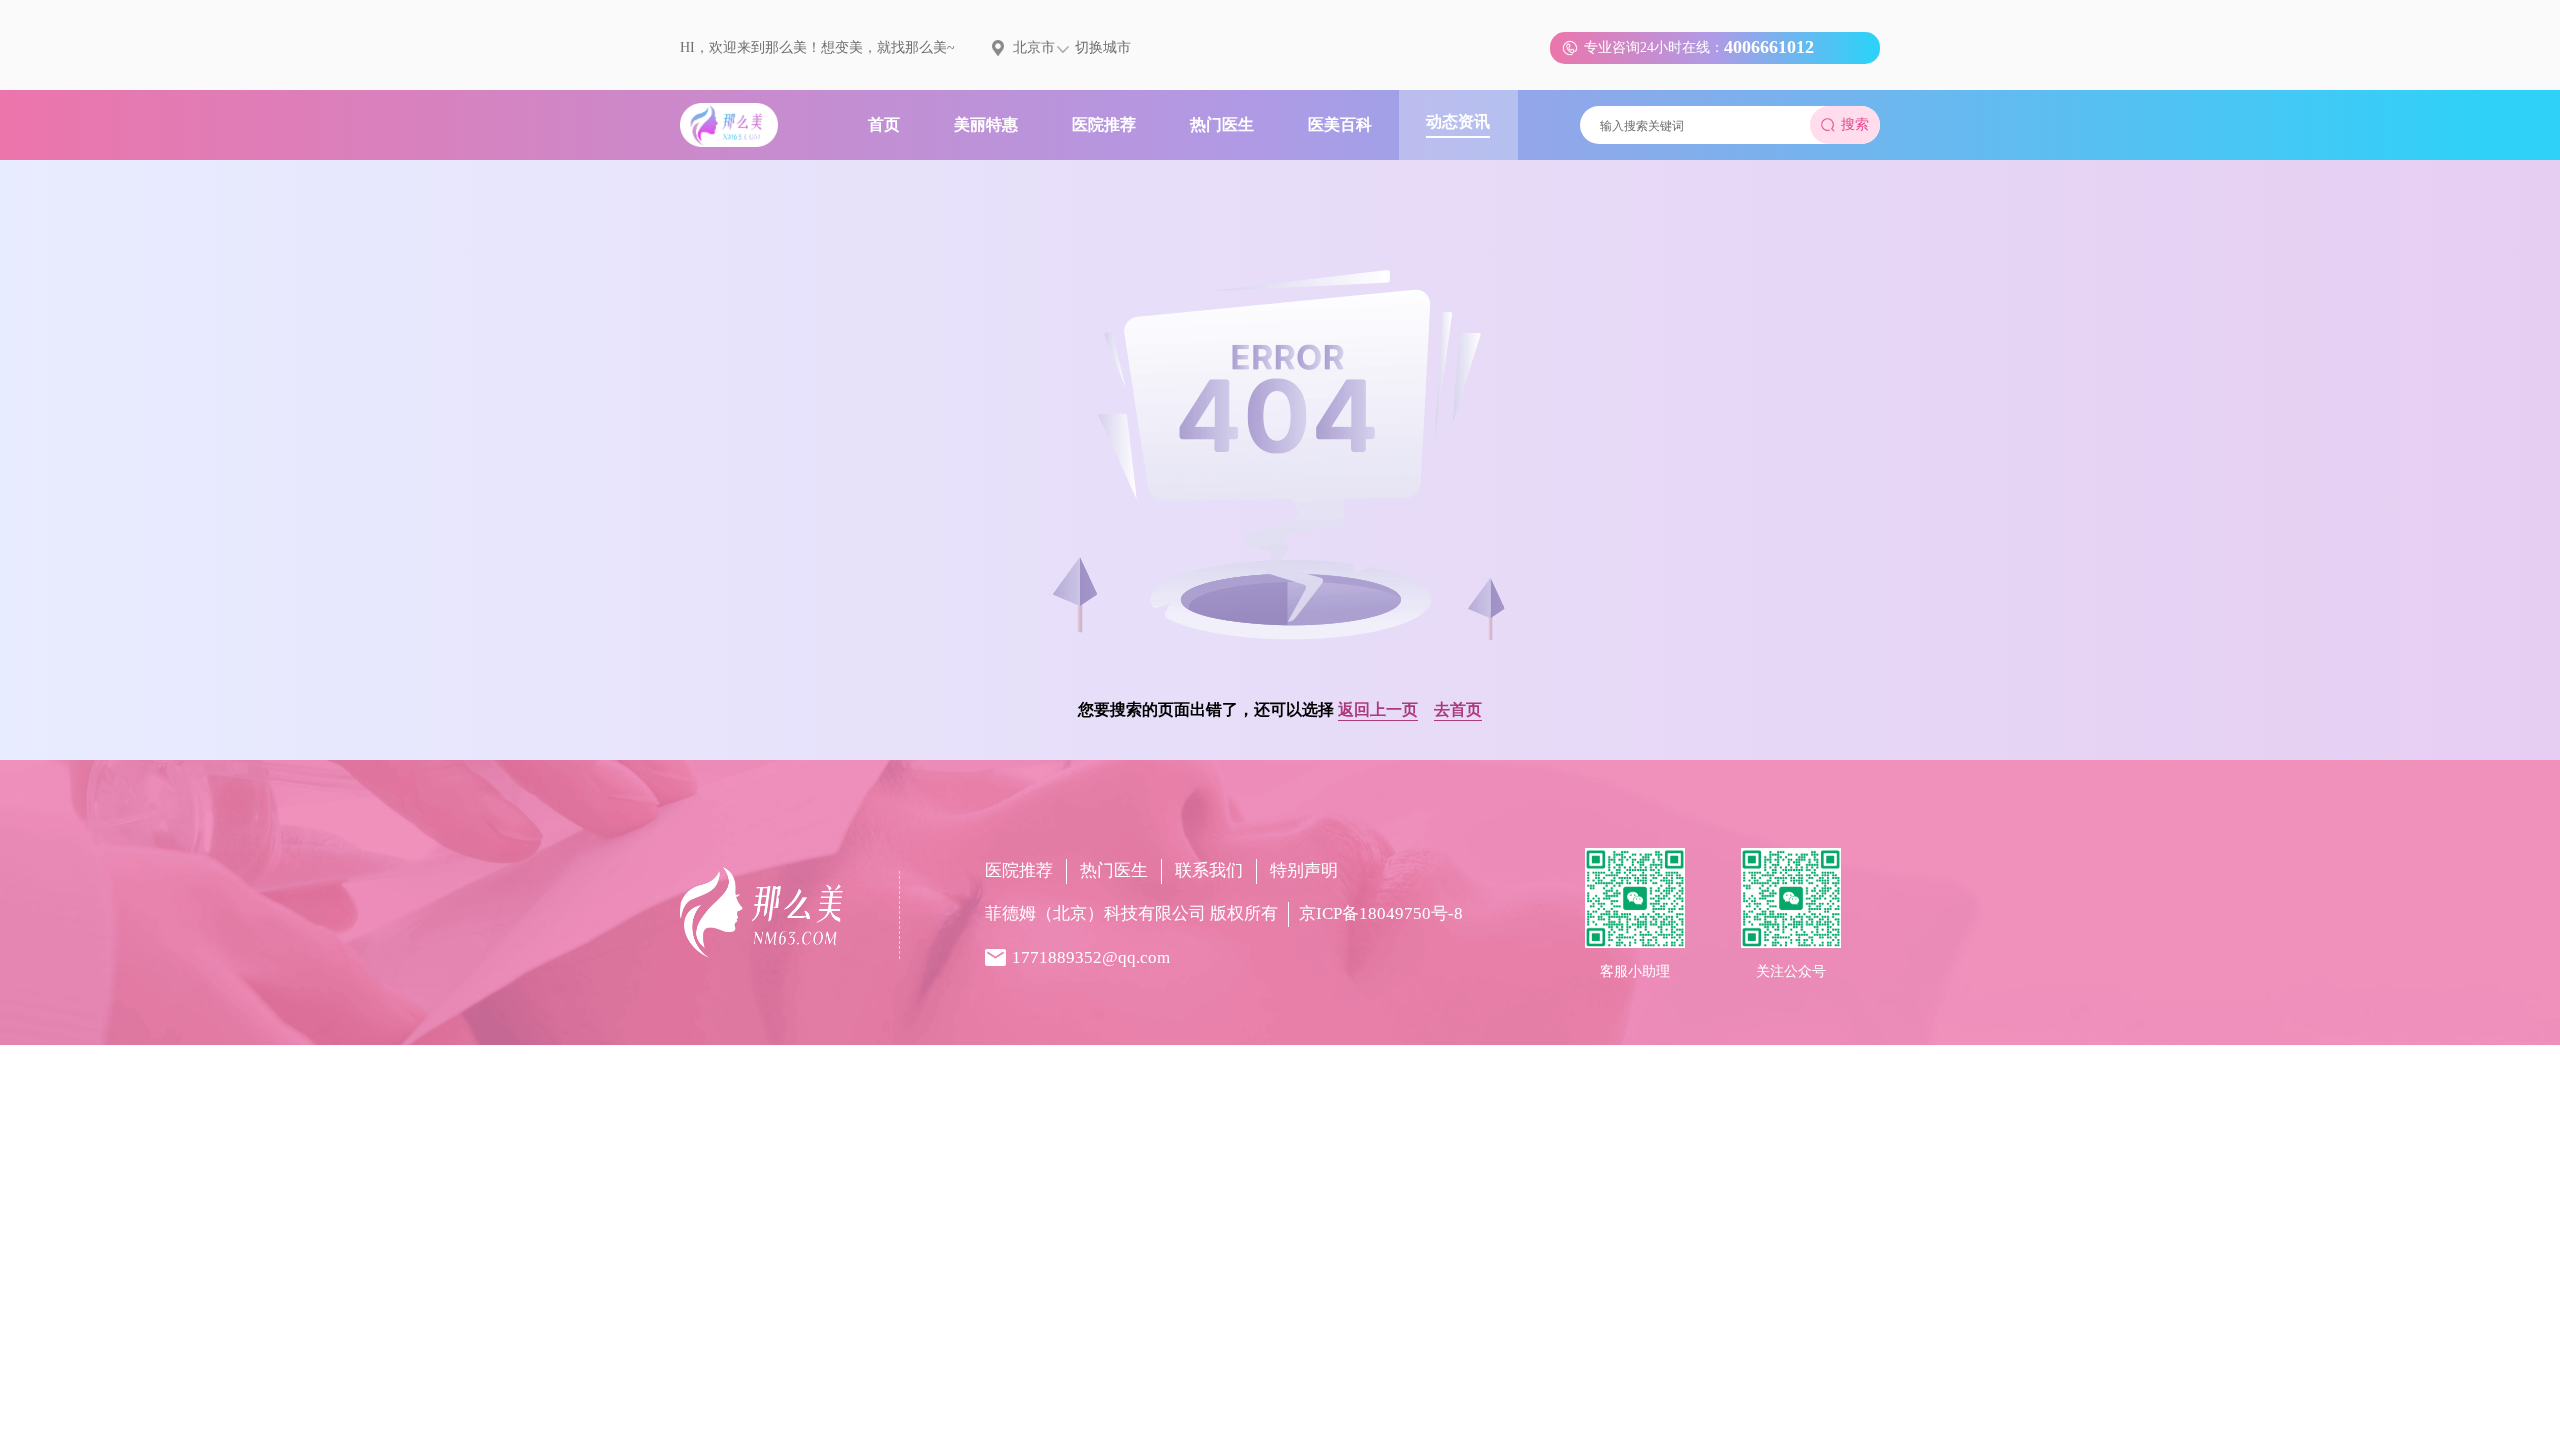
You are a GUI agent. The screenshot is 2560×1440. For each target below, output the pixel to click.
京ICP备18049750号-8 (1381, 913)
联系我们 (1209, 870)
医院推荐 (1019, 870)
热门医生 (1114, 870)
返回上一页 (1378, 709)
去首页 (1458, 709)
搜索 (1855, 124)
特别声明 (1304, 870)
